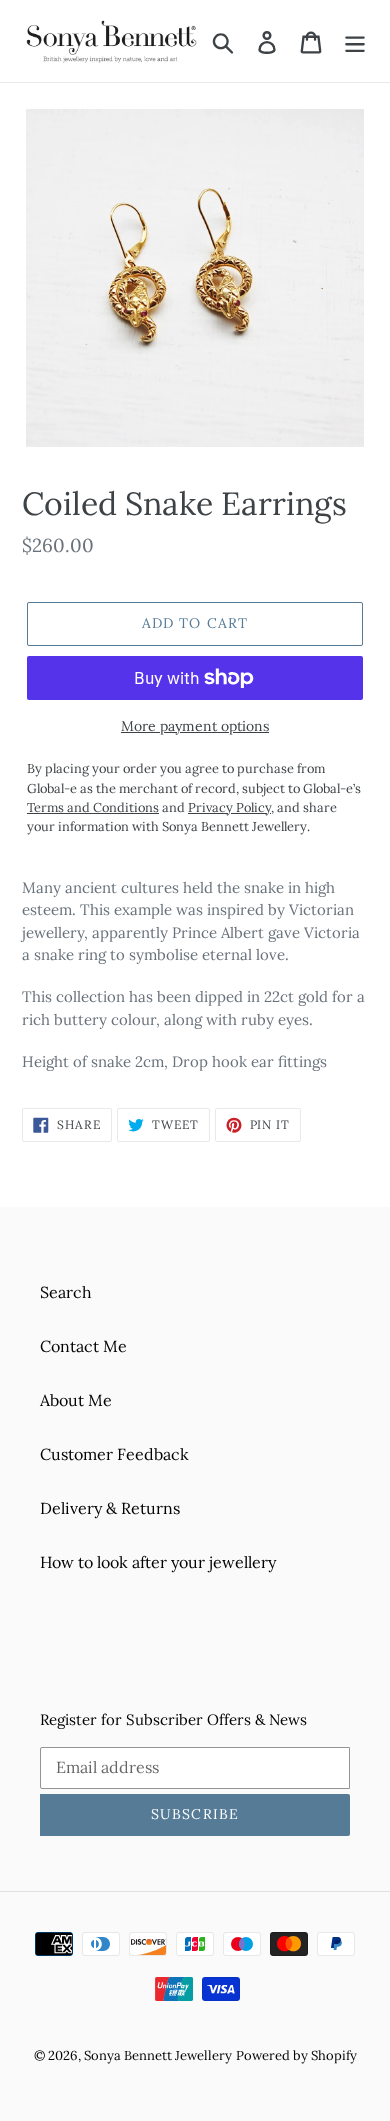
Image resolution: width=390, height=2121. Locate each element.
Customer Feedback (114, 1454)
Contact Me (83, 1346)
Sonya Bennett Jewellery (158, 2055)
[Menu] (355, 41)
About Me (76, 1400)
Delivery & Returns (110, 1508)
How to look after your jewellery (158, 1562)
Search (66, 1292)
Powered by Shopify (296, 2055)
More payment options (195, 726)
